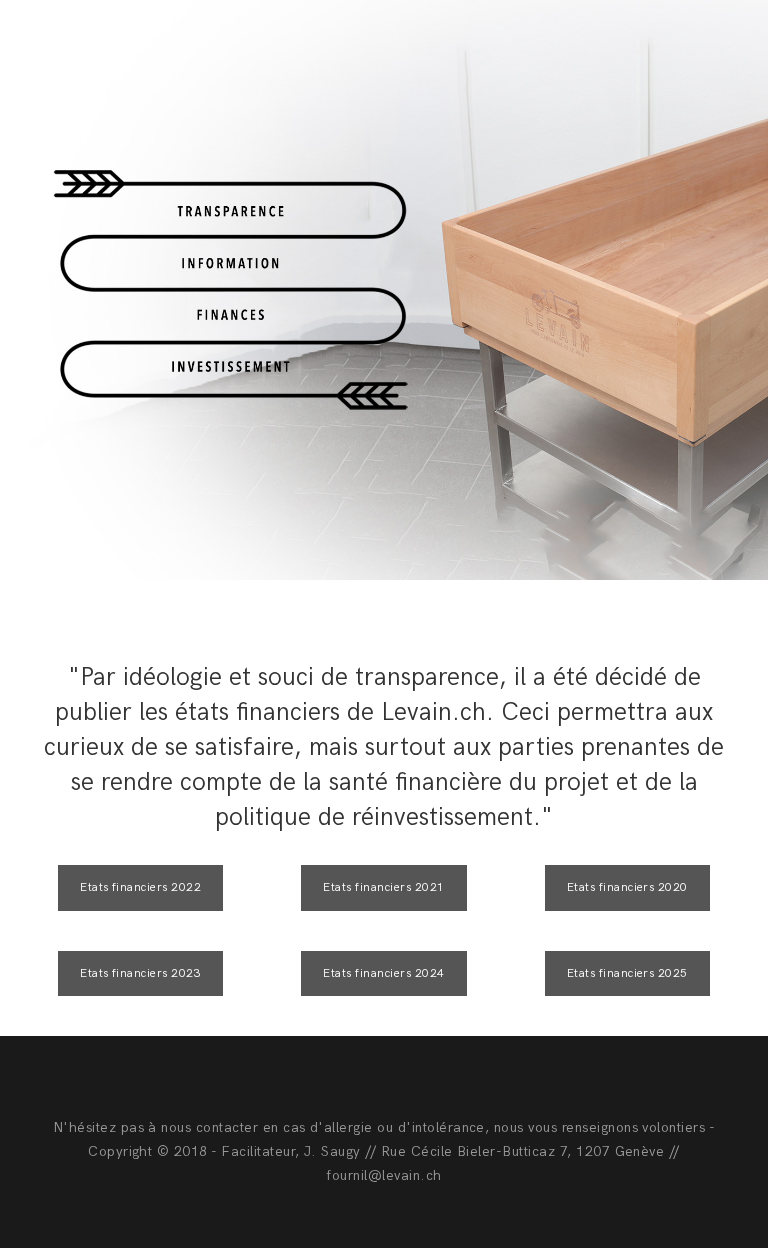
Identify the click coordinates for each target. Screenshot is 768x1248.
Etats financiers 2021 (383, 887)
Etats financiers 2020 (627, 887)
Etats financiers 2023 (140, 973)
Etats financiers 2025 (627, 973)
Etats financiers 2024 (383, 973)
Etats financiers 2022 (140, 887)
